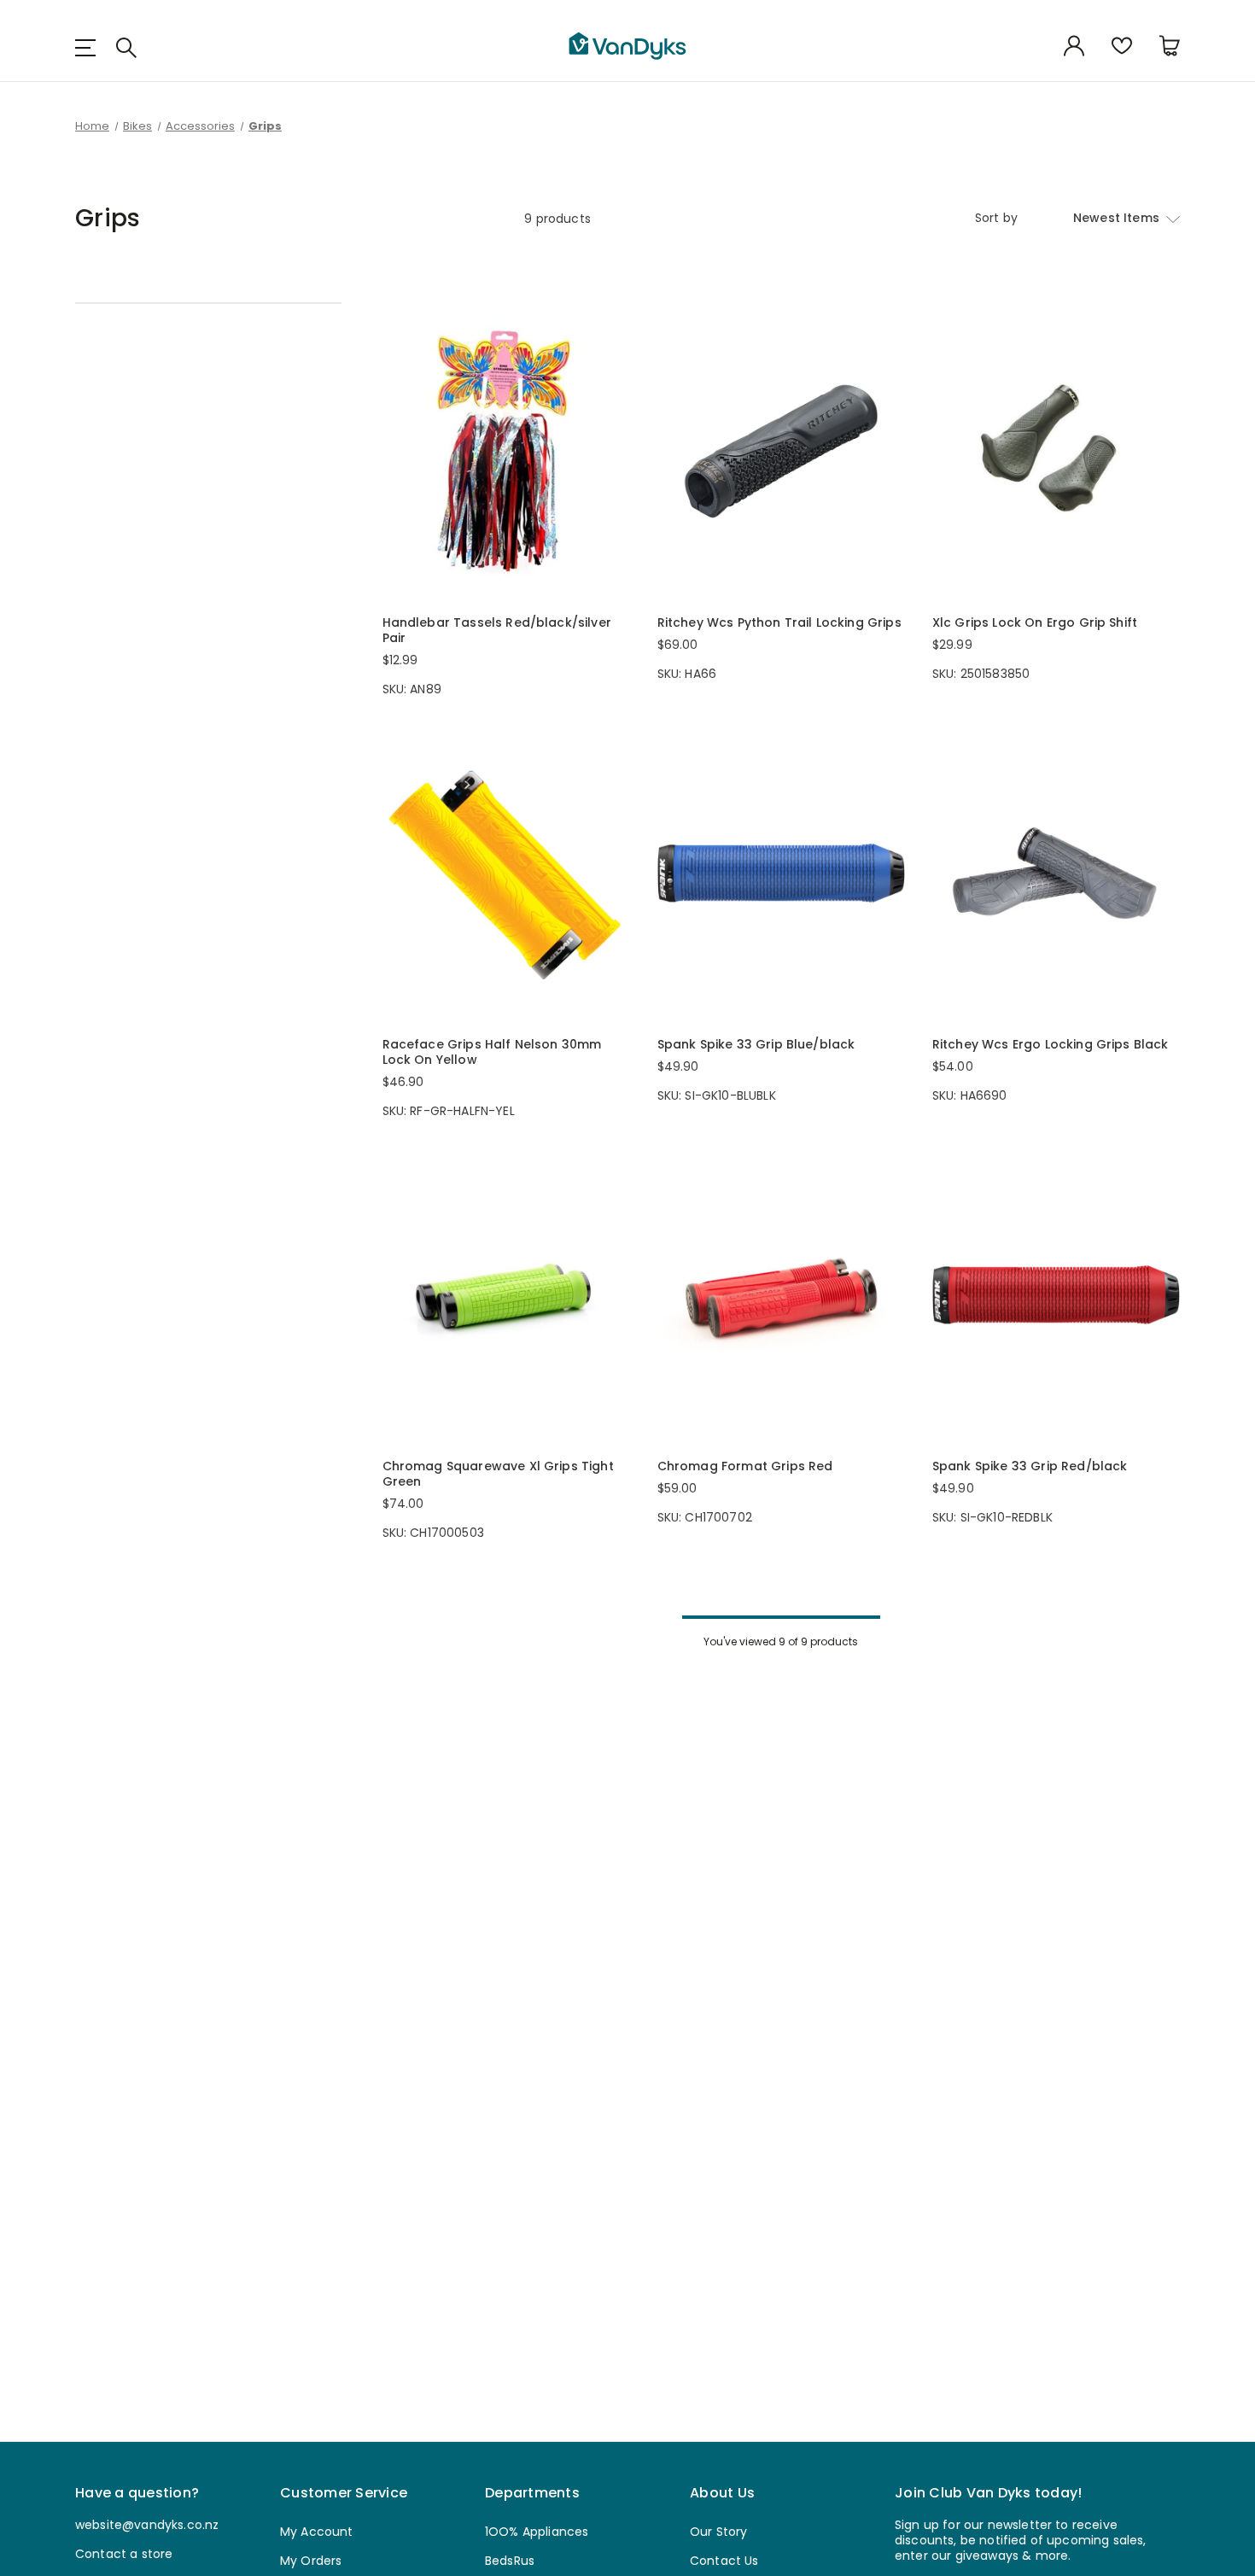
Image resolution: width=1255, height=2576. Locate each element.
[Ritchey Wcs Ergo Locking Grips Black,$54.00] (1056, 873)
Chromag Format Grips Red (745, 1466)
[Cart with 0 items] (1170, 47)
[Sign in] (1074, 47)
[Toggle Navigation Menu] (92, 47)
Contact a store (124, 2554)
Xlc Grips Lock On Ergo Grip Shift (1035, 622)
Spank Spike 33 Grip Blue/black (756, 1044)
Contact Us (724, 2561)
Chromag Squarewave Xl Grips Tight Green (498, 1474)
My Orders (311, 2561)
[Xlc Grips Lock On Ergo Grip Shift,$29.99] (1056, 452)
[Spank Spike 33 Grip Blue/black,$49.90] (781, 873)
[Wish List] (1122, 47)
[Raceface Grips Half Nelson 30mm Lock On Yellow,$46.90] (506, 873)
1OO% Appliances (537, 2532)
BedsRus (510, 2561)
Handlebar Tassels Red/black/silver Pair (497, 630)
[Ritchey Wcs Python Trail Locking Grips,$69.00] (781, 452)
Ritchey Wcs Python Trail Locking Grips (779, 622)
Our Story (718, 2532)
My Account (317, 2532)
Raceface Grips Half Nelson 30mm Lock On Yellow (492, 1052)
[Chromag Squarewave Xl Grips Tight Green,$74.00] (506, 1295)
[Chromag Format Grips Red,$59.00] (781, 1295)
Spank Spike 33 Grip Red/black (1030, 1466)
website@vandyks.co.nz (147, 2525)
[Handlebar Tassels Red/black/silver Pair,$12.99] (506, 452)
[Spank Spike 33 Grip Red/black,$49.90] (1056, 1295)
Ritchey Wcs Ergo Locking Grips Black (1051, 1044)
